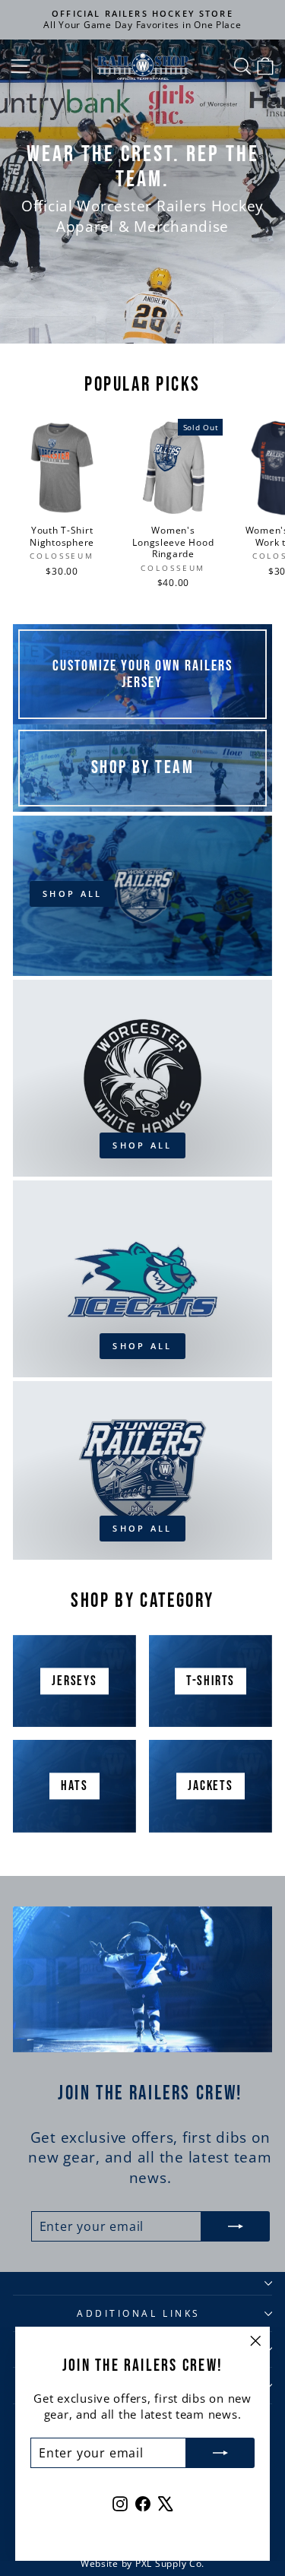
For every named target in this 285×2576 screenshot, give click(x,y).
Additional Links (139, 2313)
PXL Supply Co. (170, 2563)
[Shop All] (142, 896)
